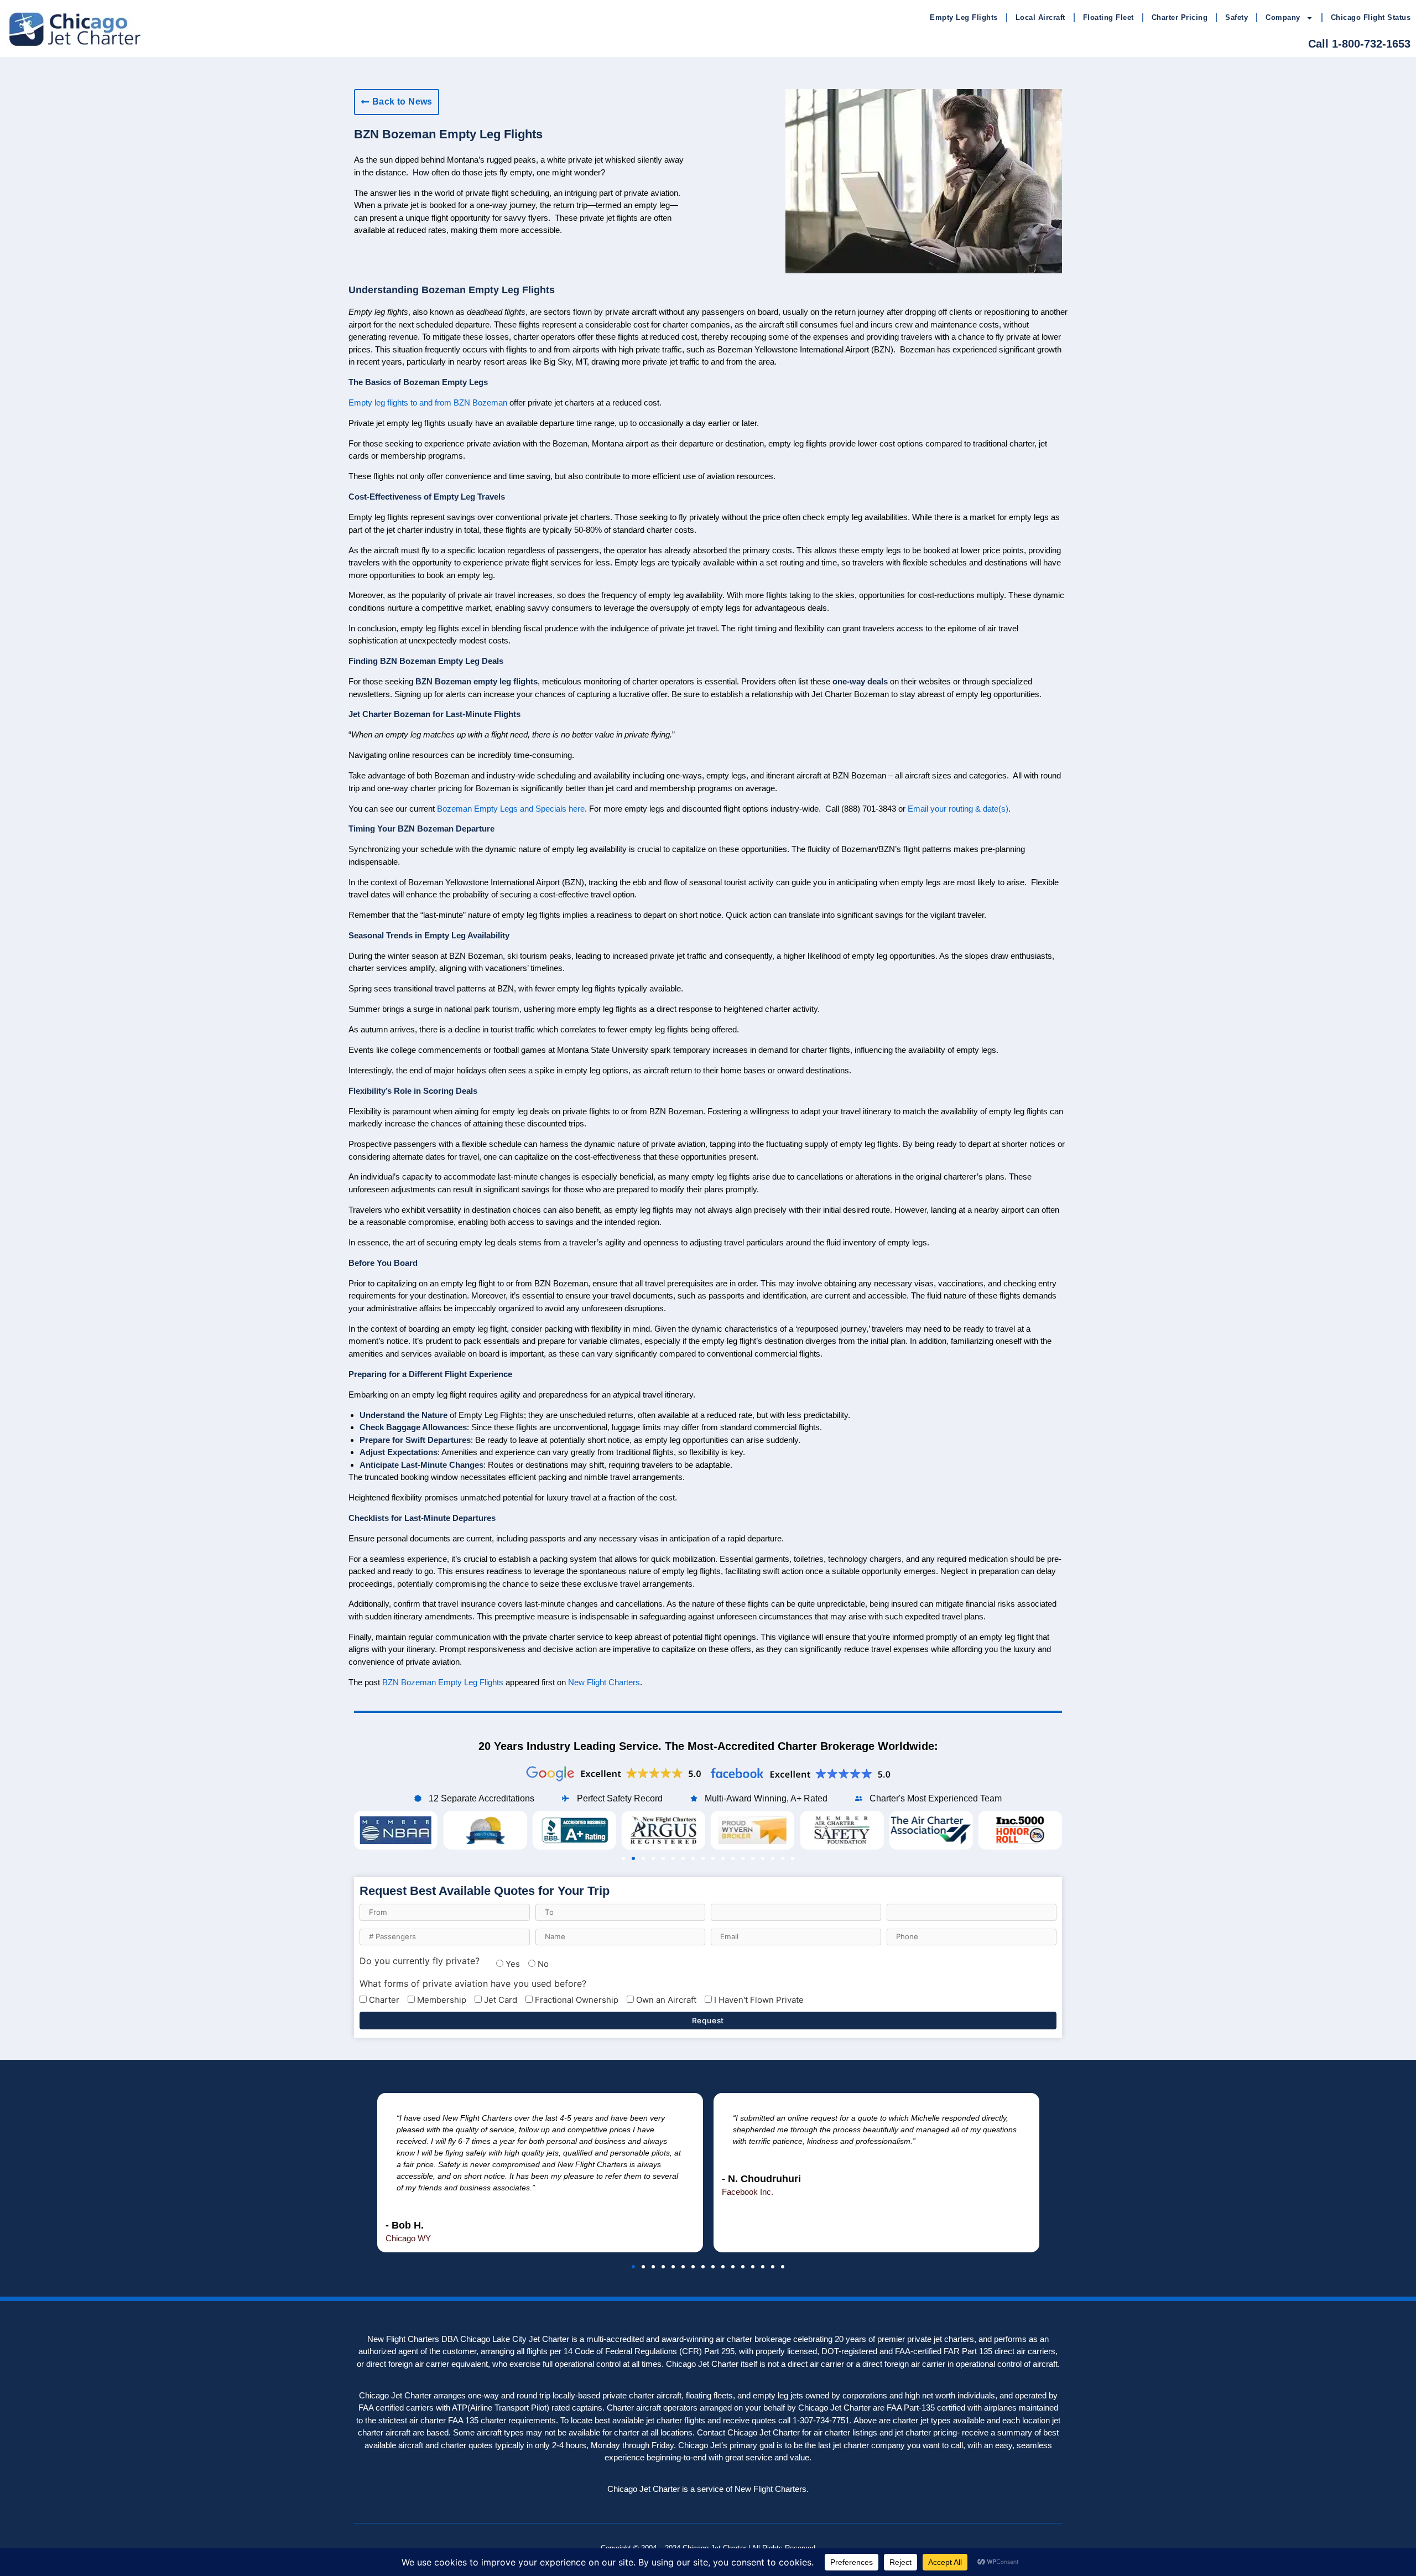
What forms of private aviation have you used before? (473, 1983)
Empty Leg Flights (964, 17)
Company (1283, 17)
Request (708, 2021)
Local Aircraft (1040, 17)
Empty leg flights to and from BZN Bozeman (428, 402)
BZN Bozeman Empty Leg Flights (443, 1682)
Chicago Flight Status (1371, 17)
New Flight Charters (604, 1682)
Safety (1237, 17)
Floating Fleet (1108, 17)
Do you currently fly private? (420, 1961)
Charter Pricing (1180, 17)
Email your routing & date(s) (958, 809)
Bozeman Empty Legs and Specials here (511, 809)
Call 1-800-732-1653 (1359, 44)
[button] (623, 1858)
